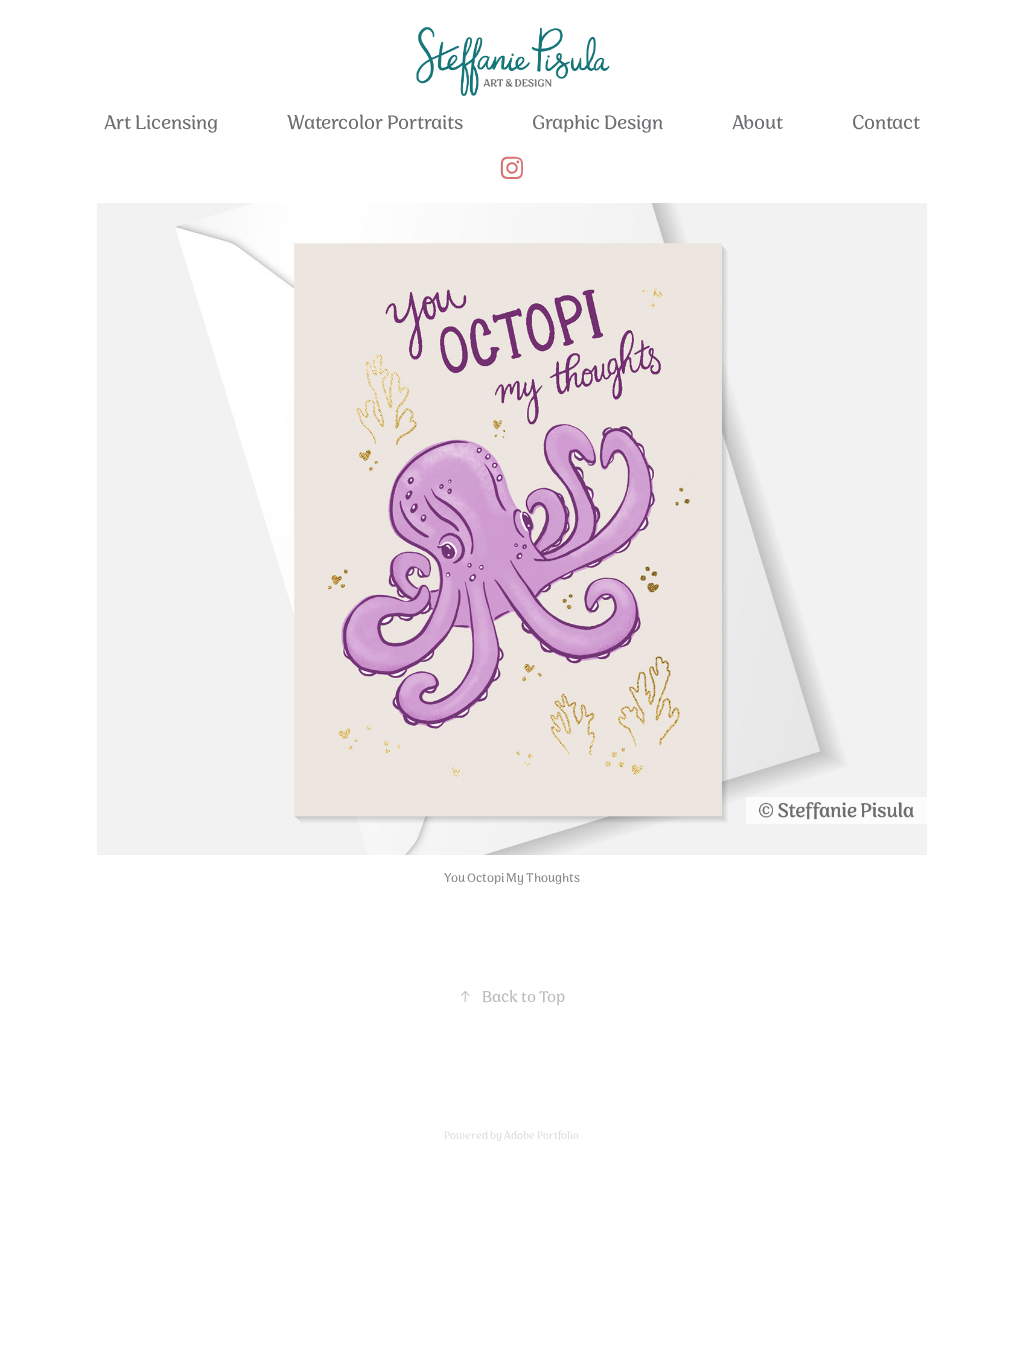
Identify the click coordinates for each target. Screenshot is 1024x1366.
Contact (886, 123)
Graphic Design (597, 123)
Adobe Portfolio (541, 1136)
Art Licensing (161, 123)
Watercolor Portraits (375, 123)
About (757, 123)
